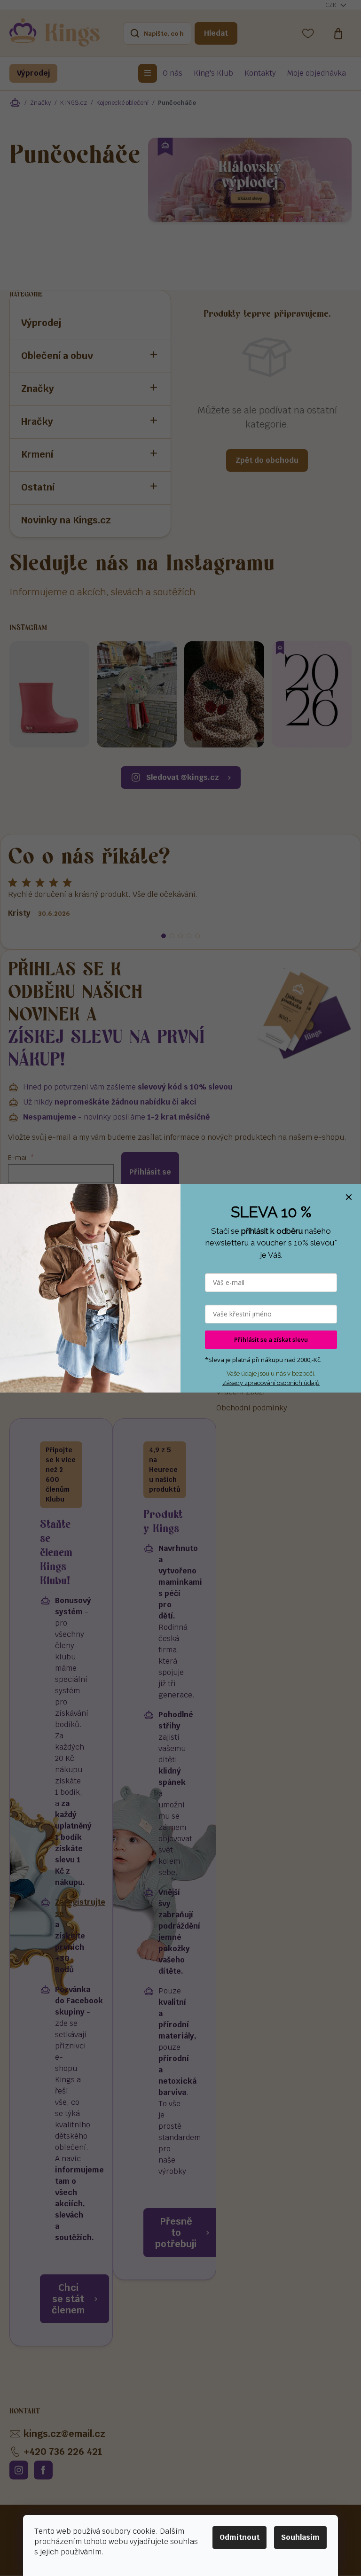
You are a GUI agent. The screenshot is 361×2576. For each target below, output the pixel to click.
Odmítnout (239, 2537)
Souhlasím (300, 2537)
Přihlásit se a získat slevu (271, 1339)
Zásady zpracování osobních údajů (271, 1383)
